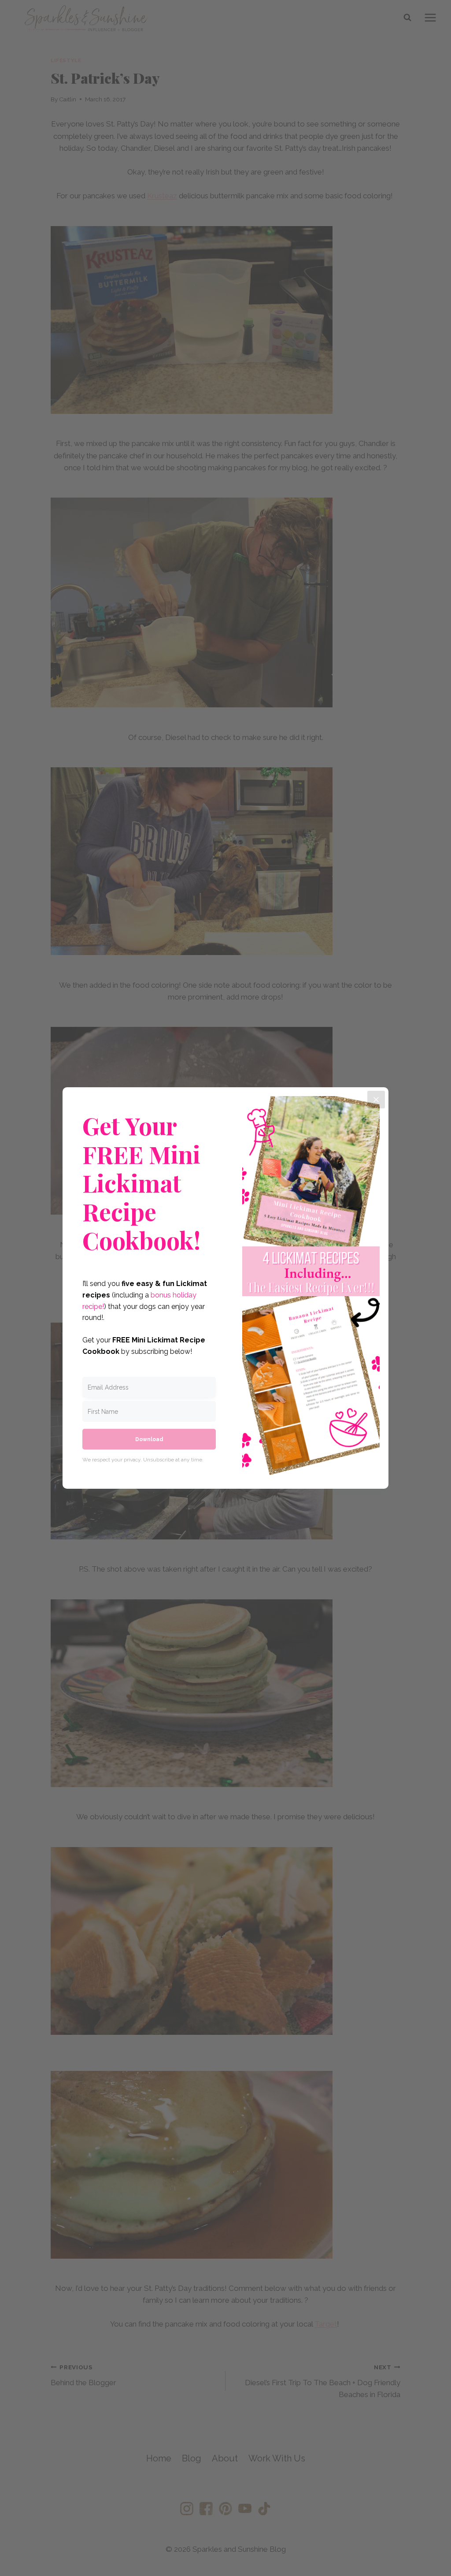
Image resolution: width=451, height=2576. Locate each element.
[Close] (376, 1100)
